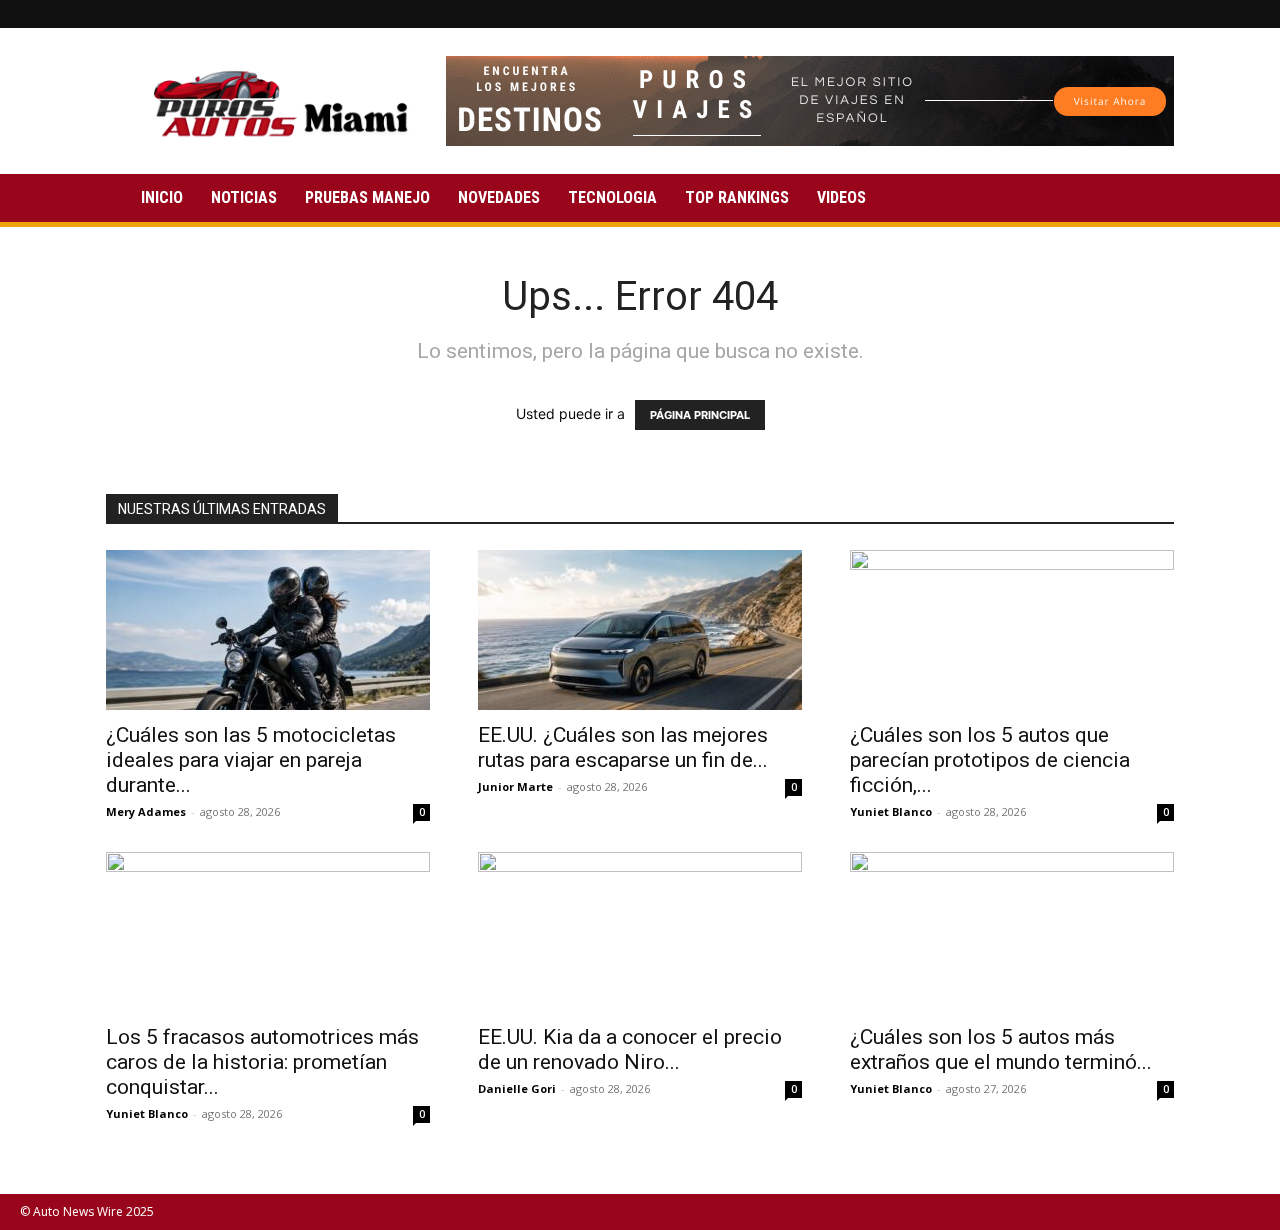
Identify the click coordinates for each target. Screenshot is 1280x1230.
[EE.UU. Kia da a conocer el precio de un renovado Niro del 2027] (640, 932)
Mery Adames (146, 811)
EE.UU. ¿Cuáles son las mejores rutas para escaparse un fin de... (623, 747)
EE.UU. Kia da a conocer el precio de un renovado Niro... (630, 1049)
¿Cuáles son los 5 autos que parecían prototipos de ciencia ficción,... (990, 760)
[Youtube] (1245, 14)
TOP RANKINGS (737, 197)
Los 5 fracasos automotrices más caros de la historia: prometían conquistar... (262, 1062)
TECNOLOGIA (612, 197)
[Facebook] (1146, 14)
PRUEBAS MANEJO (367, 197)
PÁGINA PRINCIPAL (700, 415)
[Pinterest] (1179, 14)
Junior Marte (515, 786)
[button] (1150, 199)
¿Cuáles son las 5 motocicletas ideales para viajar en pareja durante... (251, 760)
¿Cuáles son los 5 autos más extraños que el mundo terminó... (1001, 1049)
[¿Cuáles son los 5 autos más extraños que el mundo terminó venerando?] (1012, 932)
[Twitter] (1212, 14)
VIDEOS (841, 197)
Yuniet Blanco (891, 811)
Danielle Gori (517, 1088)
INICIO (162, 197)
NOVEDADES (499, 197)
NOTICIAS (244, 197)
